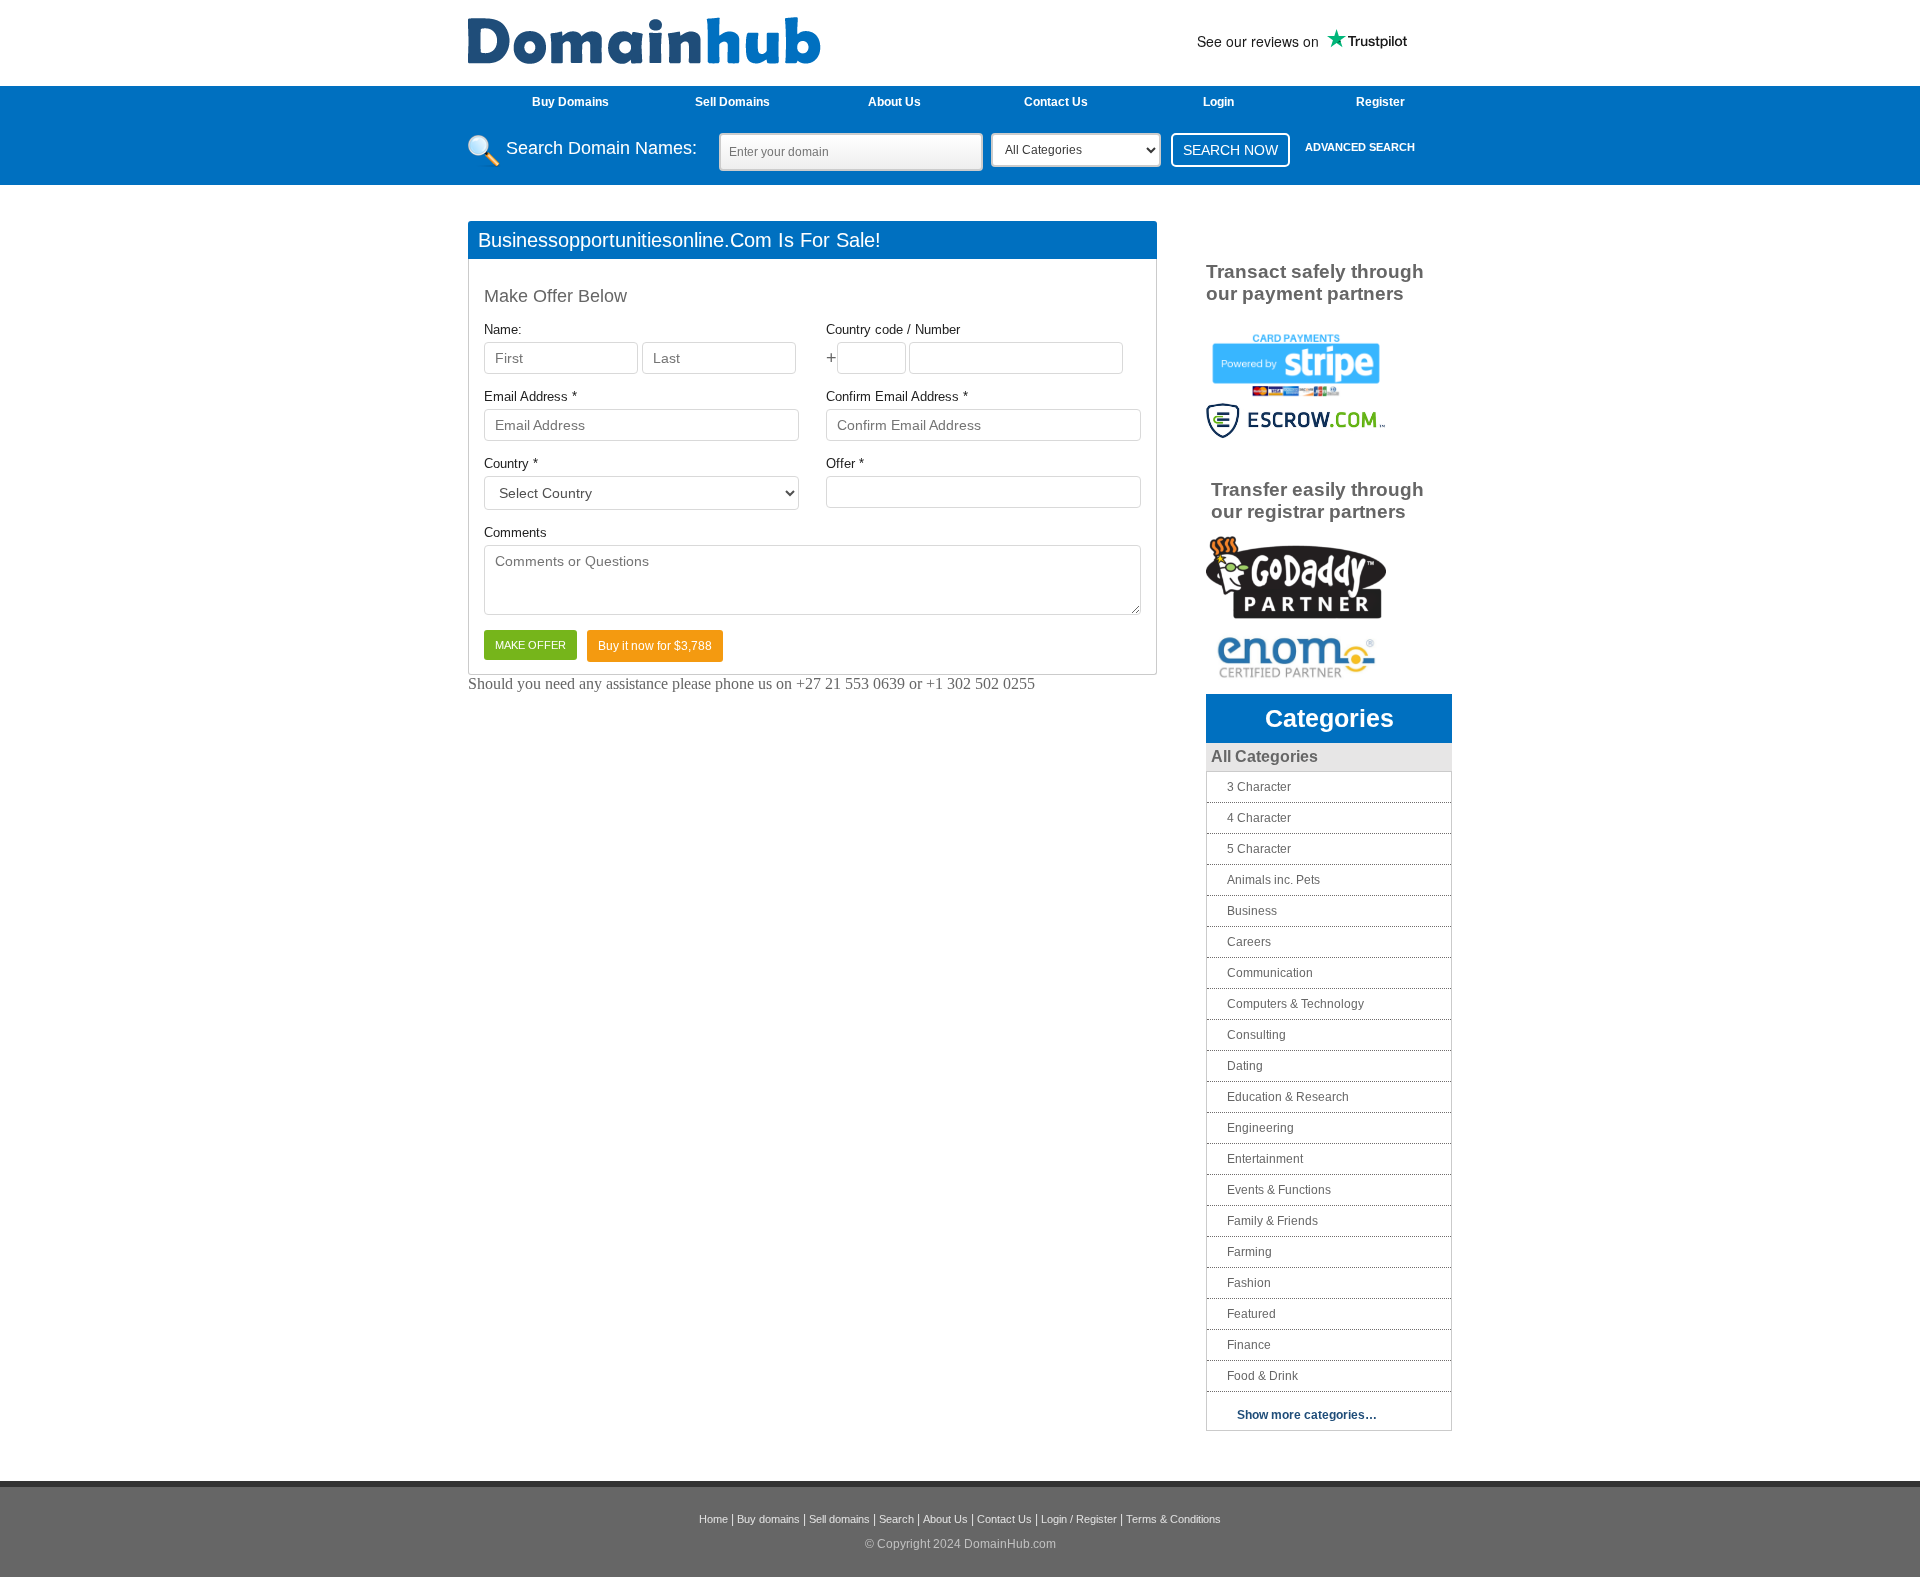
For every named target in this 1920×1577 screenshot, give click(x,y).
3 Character (1259, 787)
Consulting (1256, 1035)
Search (896, 1519)
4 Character (1259, 818)
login (1218, 102)
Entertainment (1265, 1159)
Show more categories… (1307, 1415)
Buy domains (768, 1519)
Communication (1270, 973)
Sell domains (839, 1519)
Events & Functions (1279, 1190)
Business (1252, 911)
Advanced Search (1360, 147)
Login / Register (1079, 1519)
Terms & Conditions (1173, 1519)
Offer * (845, 463)
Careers (1249, 942)
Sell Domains (732, 102)
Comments (515, 532)
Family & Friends (1272, 1221)
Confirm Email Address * (897, 396)
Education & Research (1288, 1097)
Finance (1249, 1345)
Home (713, 1519)
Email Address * (530, 396)
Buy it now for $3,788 (655, 646)
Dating (1245, 1066)
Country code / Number (893, 329)
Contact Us (1056, 102)
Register (1380, 102)
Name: (503, 329)
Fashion (1249, 1283)
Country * (511, 463)
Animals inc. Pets (1273, 880)
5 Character (1259, 849)
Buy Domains (570, 102)
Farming (1249, 1252)
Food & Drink (1262, 1376)
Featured (1251, 1314)
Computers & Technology (1295, 1004)
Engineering (1260, 1128)
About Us (894, 102)
